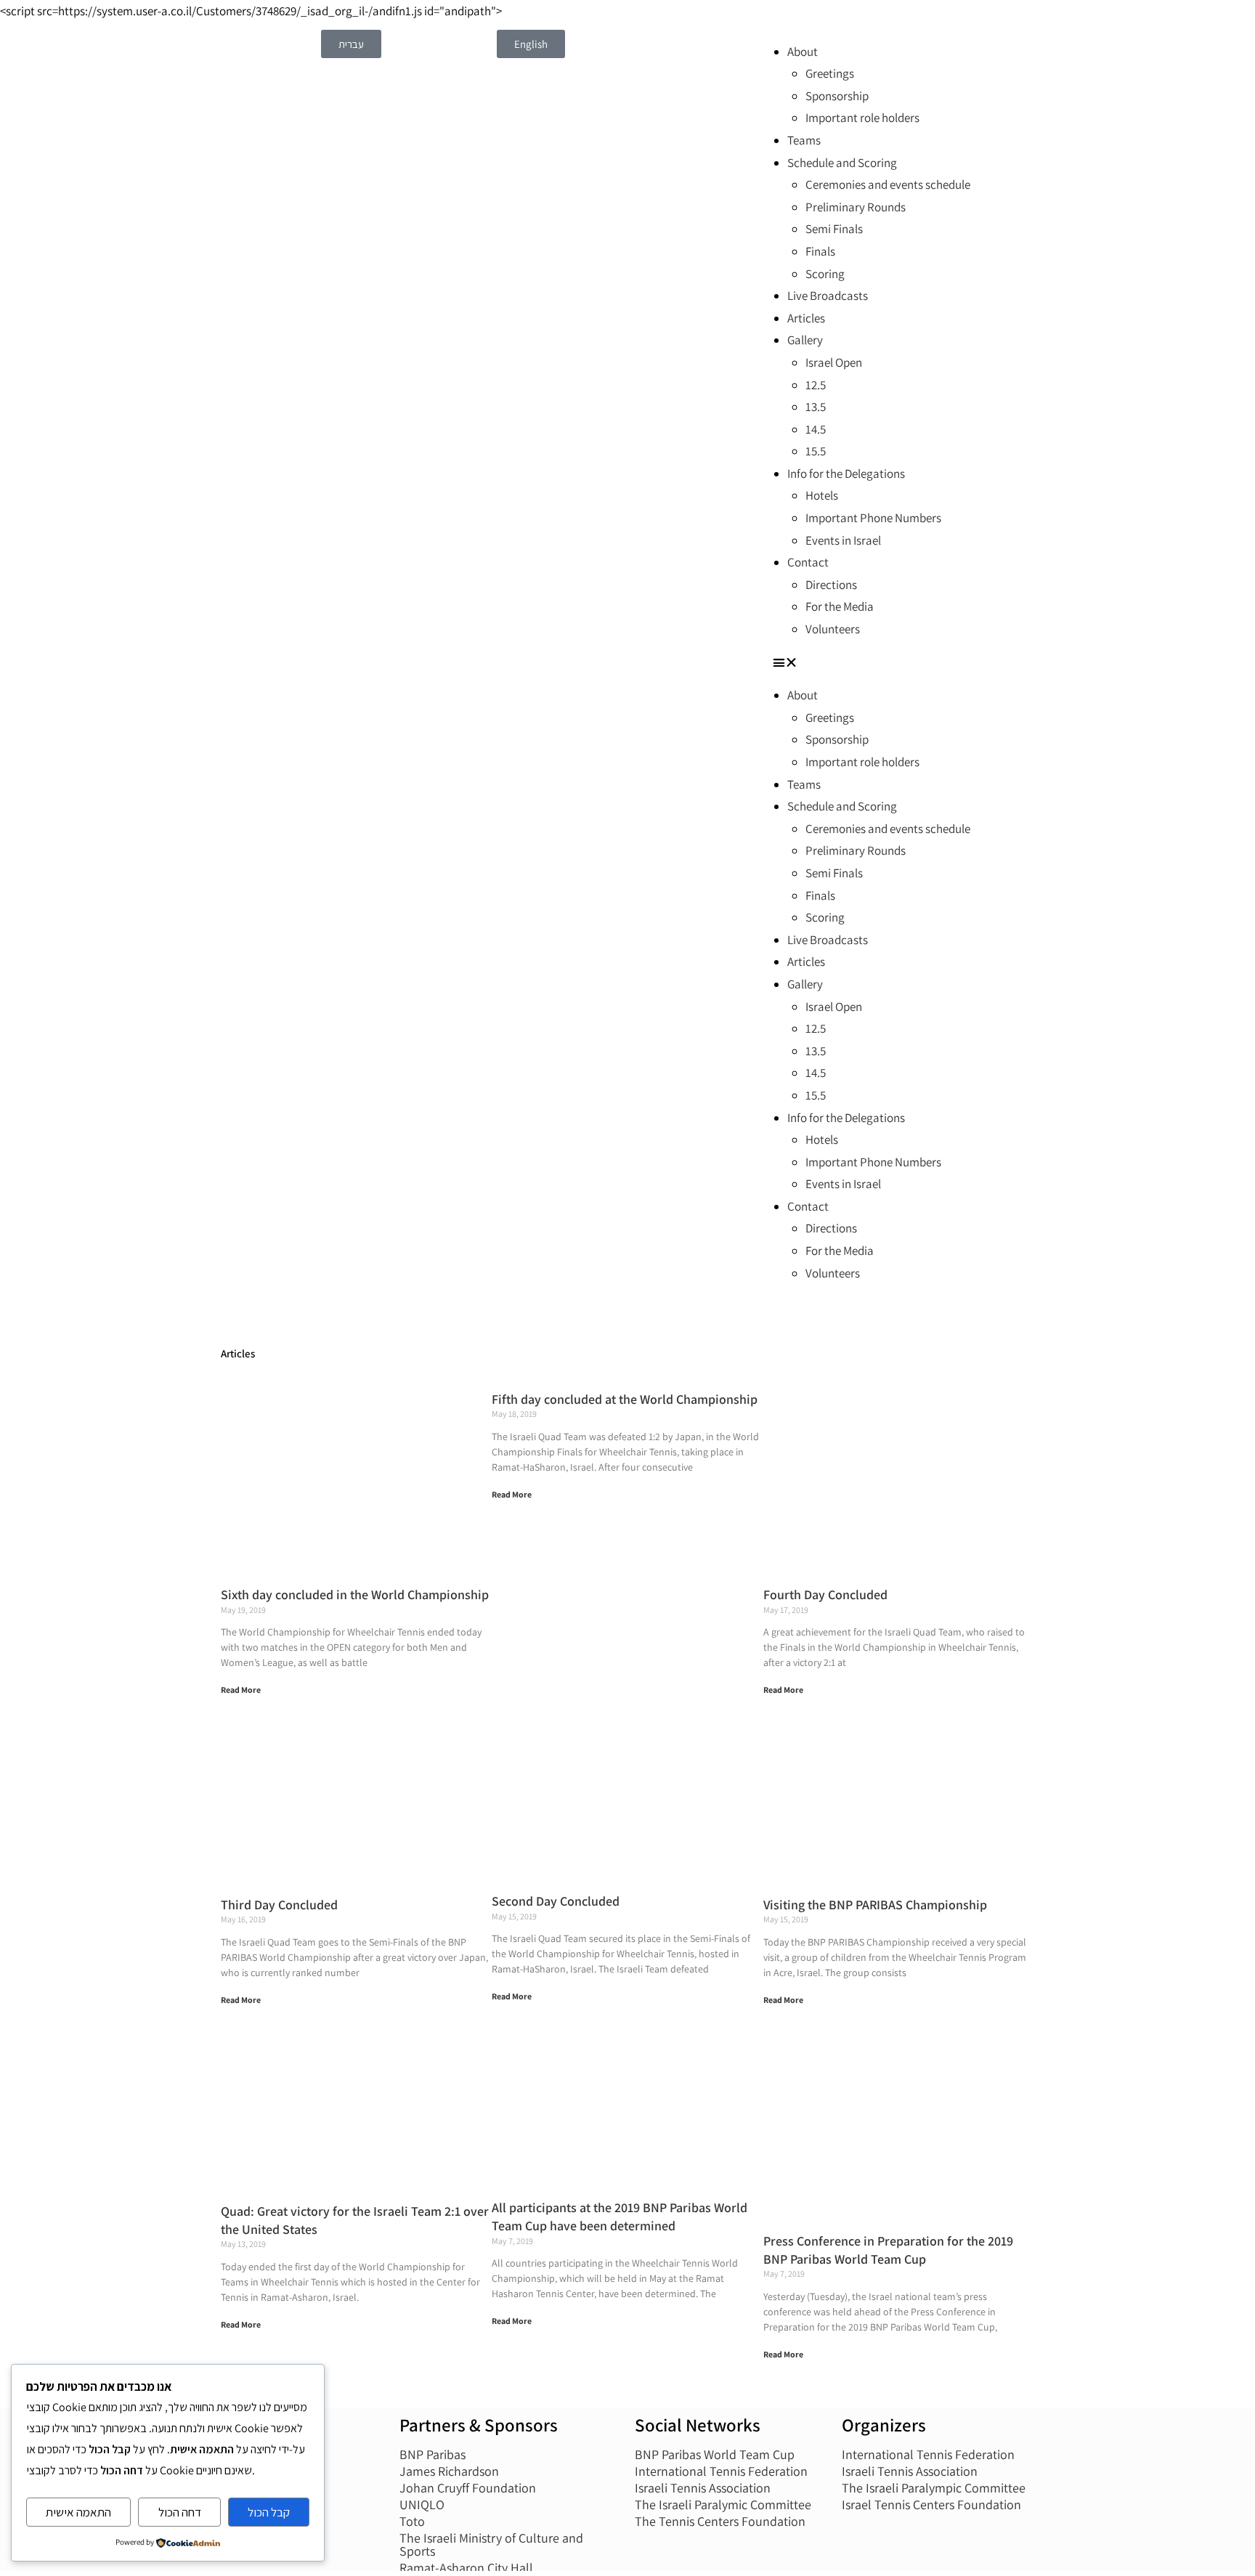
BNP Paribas (432, 2454)
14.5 (816, 429)
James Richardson (449, 2471)
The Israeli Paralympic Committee (934, 2488)
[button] (903, 663)
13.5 (816, 407)
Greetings (830, 73)
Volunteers (833, 629)
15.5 (816, 451)
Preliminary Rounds (856, 207)
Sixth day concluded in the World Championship (355, 1594)
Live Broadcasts (828, 296)
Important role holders (862, 118)
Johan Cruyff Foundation (468, 2488)
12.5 (816, 385)
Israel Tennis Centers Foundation (931, 2504)
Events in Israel (843, 540)
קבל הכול (269, 2512)
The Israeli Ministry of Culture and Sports (491, 2544)
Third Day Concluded (279, 1905)
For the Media (840, 606)
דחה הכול (180, 2512)
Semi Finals (834, 229)
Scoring (825, 274)
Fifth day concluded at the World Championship (625, 1399)
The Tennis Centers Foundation (720, 2521)
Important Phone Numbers (873, 518)
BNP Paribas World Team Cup (715, 2454)
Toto (412, 2521)
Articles (806, 318)
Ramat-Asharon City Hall (466, 2568)
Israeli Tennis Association (703, 2488)
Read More (241, 1690)
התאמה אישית (78, 2512)
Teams (804, 140)
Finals (820, 251)
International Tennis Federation (721, 2471)
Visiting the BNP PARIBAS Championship (875, 1905)
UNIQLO (422, 2504)
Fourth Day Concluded (825, 1594)
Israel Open (834, 362)
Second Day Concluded (556, 1901)
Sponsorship (837, 96)
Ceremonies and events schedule (888, 184)
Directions (831, 585)
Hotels (822, 495)
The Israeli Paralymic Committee (723, 2504)
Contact (808, 562)
